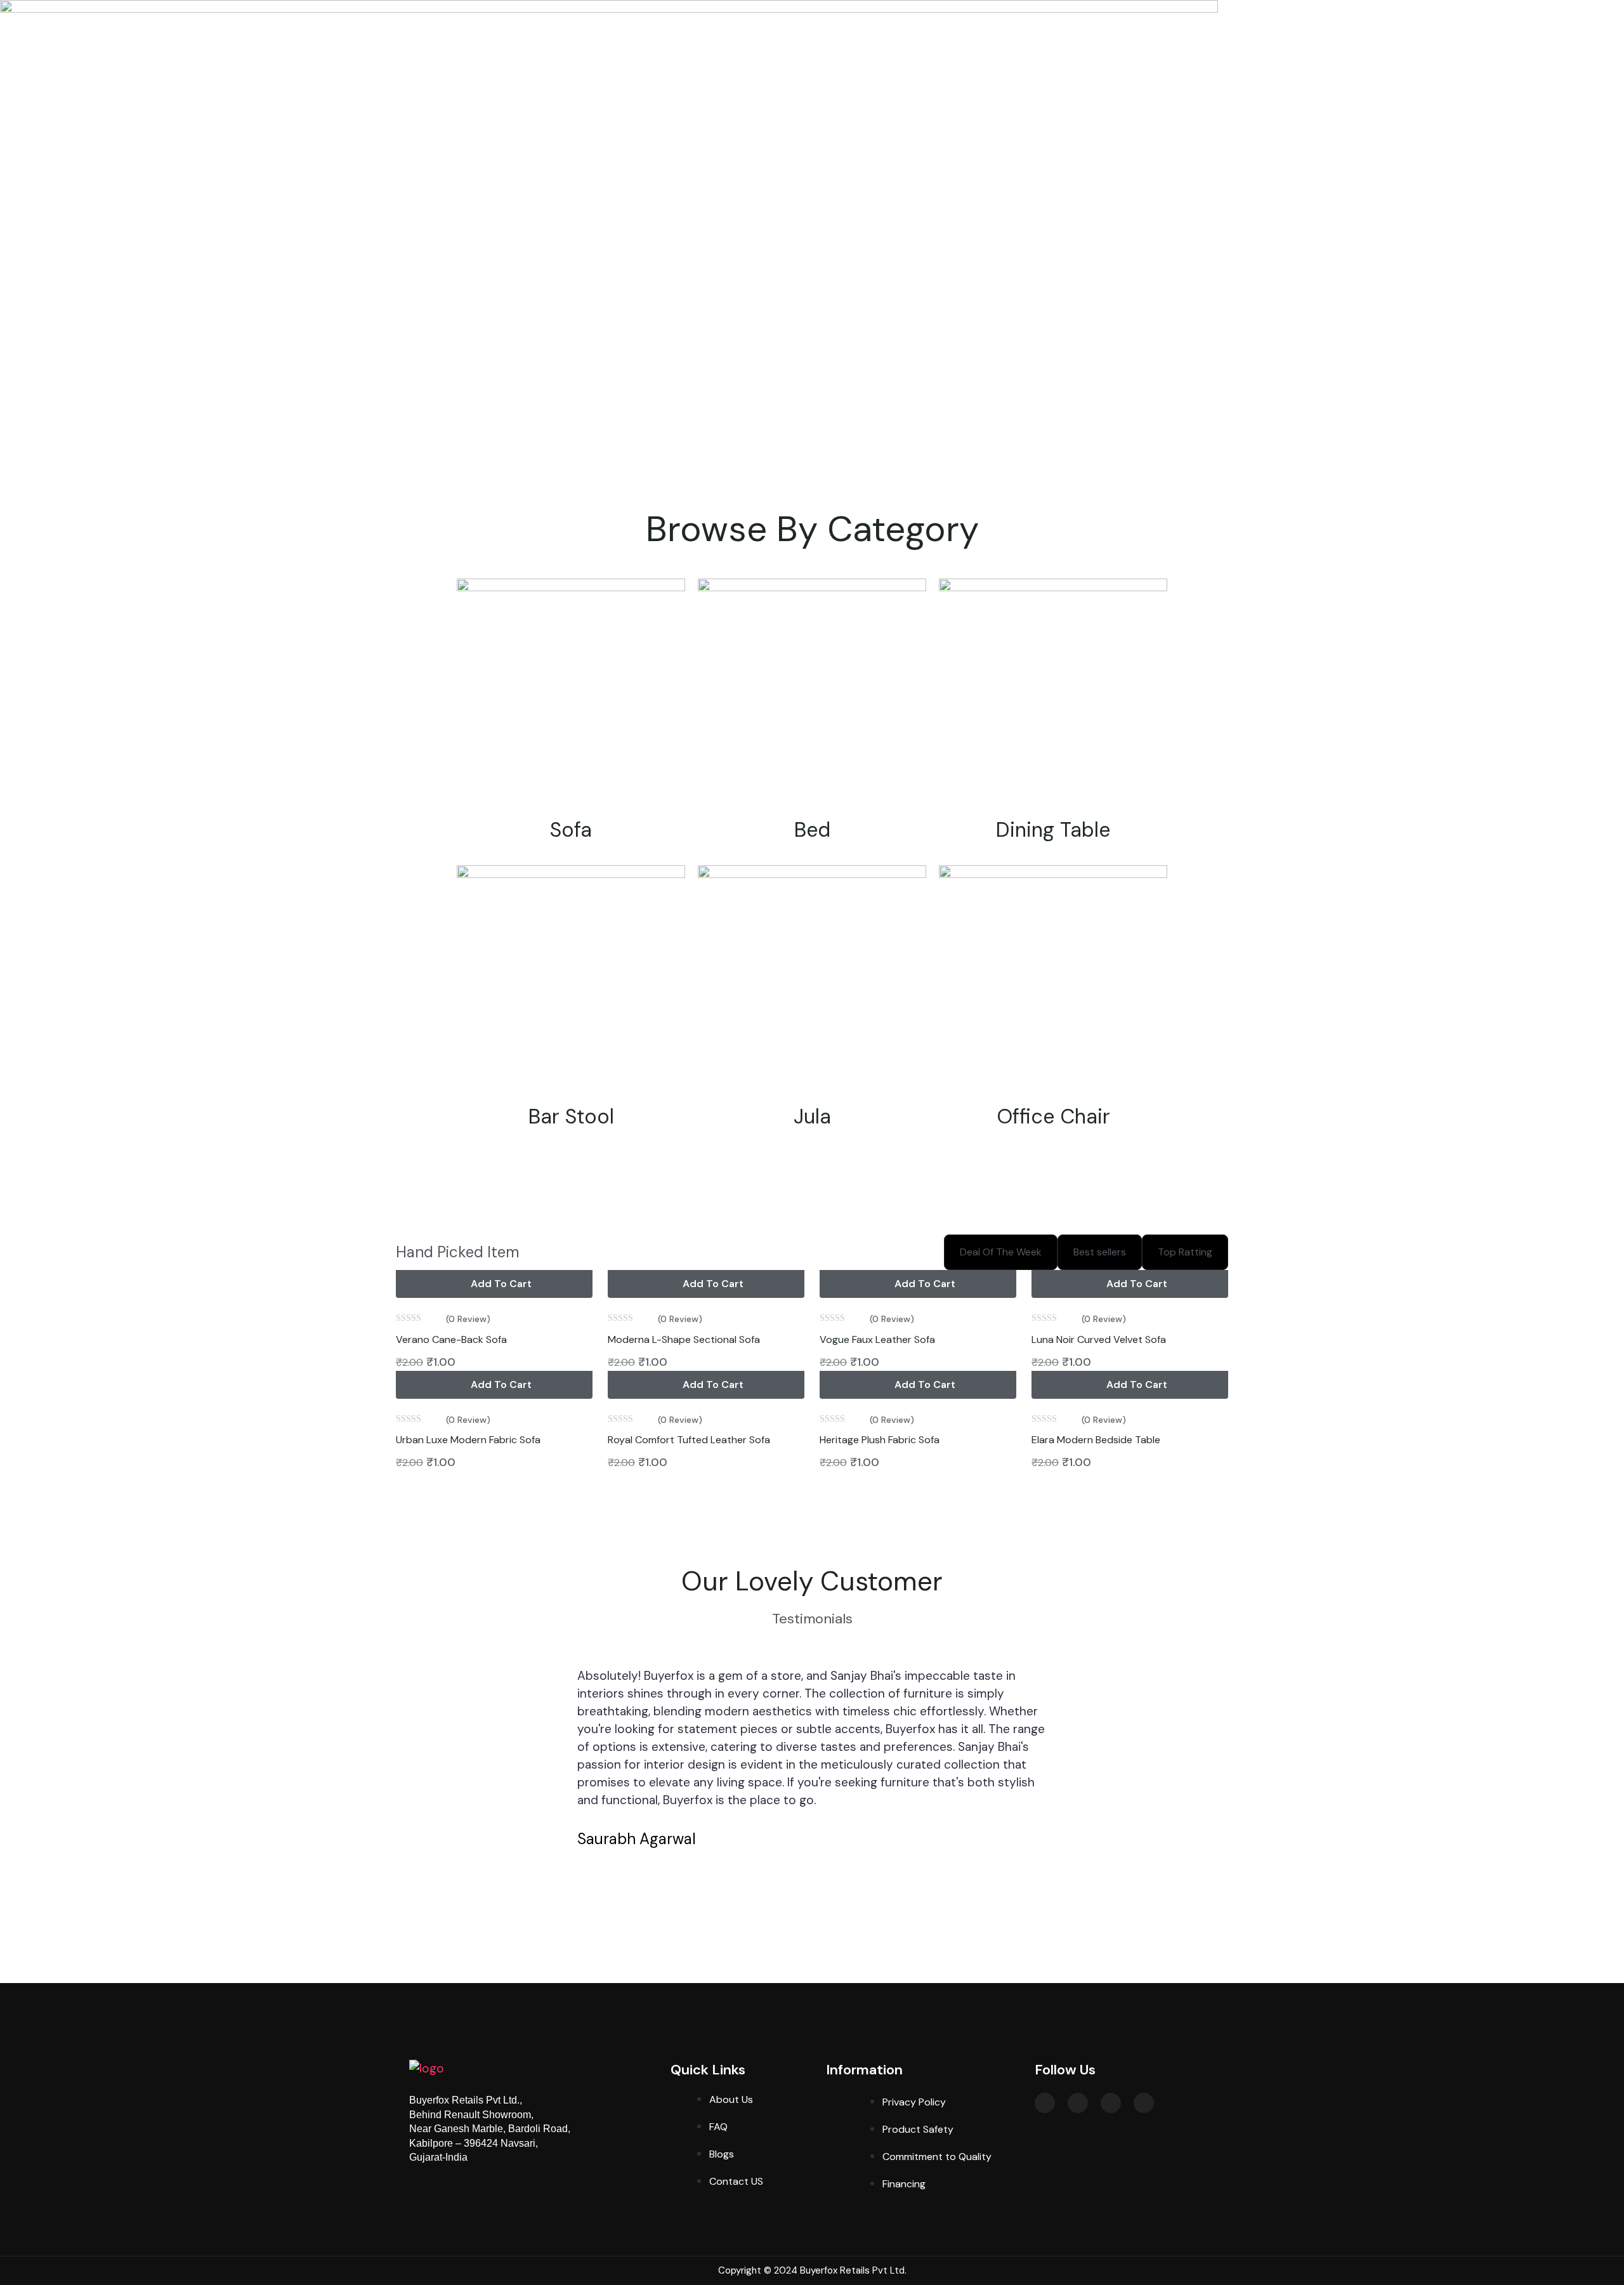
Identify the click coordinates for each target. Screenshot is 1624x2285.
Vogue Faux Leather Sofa (877, 1339)
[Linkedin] (1144, 2103)
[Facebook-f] (1111, 2103)
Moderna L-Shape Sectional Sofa (684, 1339)
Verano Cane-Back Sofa (451, 1339)
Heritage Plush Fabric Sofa (880, 1440)
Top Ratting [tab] (1185, 1252)
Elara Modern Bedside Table (1096, 1440)
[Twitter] (1045, 2103)
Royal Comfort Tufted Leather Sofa (689, 1440)
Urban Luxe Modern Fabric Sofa (468, 1440)
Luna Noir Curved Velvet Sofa (1099, 1339)
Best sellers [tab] (1100, 1252)
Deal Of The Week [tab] (1001, 1252)
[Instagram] (1078, 2103)
